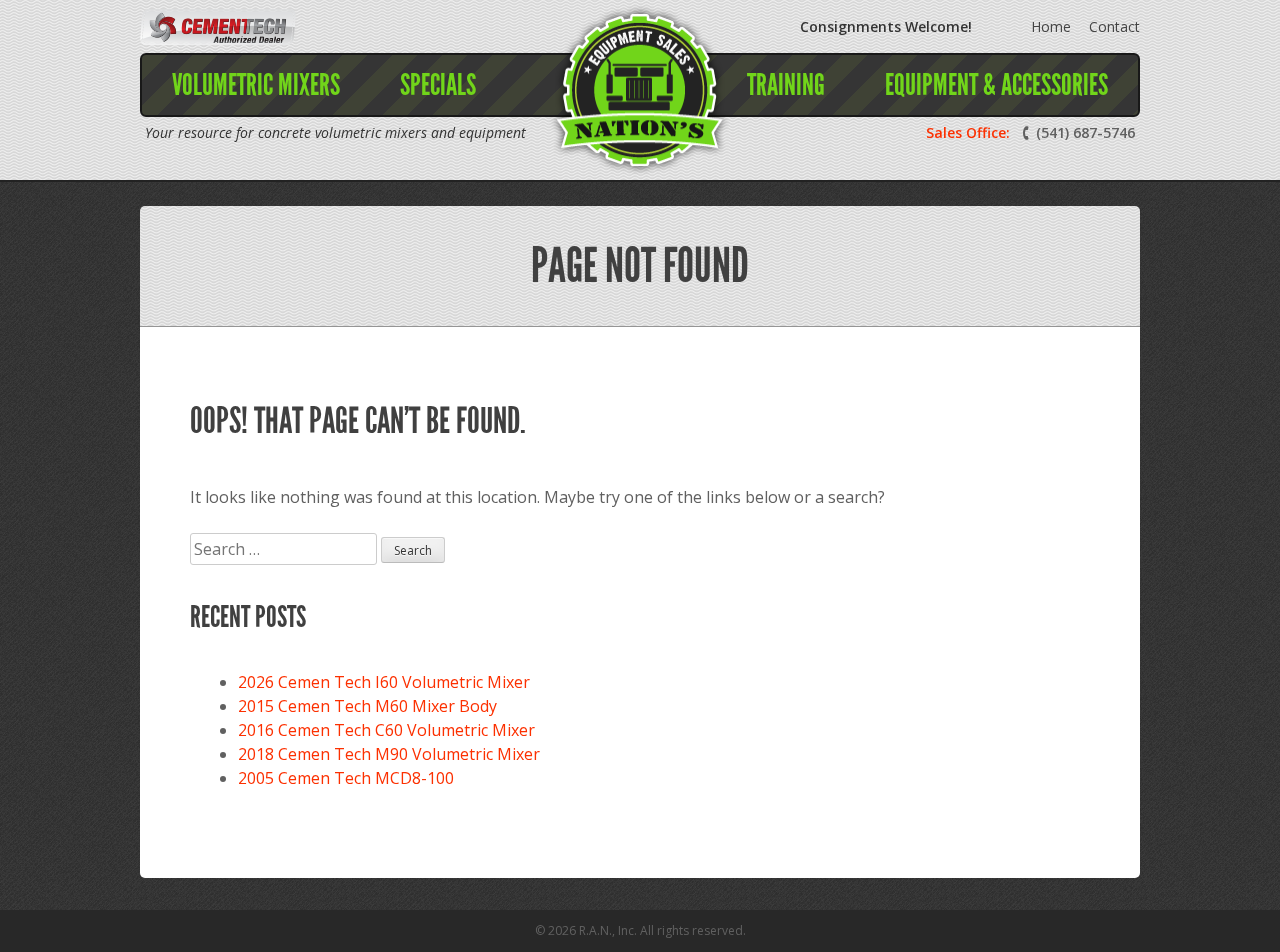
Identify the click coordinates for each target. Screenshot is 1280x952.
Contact (1114, 26)
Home (1051, 26)
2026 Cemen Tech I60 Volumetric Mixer (384, 682)
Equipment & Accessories (996, 85)
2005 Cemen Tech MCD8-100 (346, 778)
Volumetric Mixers (256, 85)
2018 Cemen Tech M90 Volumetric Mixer (389, 754)
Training (786, 85)
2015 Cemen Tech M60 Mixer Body (367, 706)
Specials (438, 85)
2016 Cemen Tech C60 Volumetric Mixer (386, 730)
